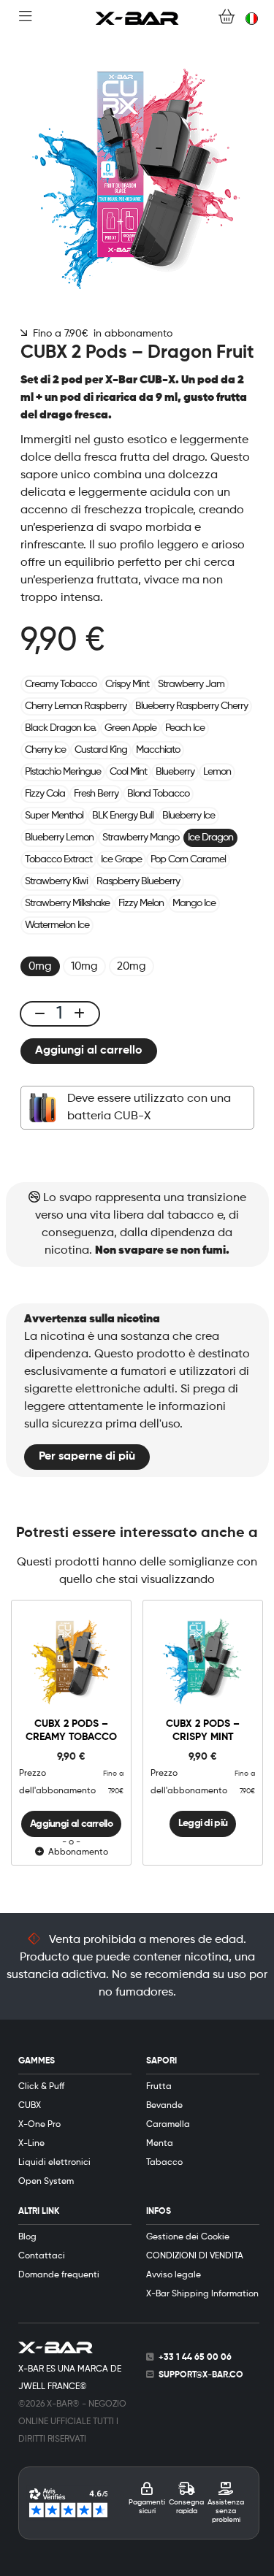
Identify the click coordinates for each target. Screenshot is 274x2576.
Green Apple (130, 728)
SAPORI (161, 2061)
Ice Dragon (210, 837)
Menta (160, 2144)
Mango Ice (194, 903)
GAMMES (37, 2061)
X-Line (31, 2144)
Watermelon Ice (57, 925)
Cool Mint (128, 772)
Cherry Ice (45, 750)
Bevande (164, 2106)
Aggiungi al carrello (89, 1051)
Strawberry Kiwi (56, 881)
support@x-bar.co (201, 2375)
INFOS (159, 2212)
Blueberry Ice (189, 816)
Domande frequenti (59, 2275)
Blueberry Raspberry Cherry (191, 706)
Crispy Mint (127, 684)
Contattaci (42, 2256)
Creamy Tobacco (61, 684)
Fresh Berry (96, 794)
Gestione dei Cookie (188, 2237)
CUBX (30, 2106)
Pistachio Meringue (63, 772)
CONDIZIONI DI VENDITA (195, 2256)
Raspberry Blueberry (138, 881)
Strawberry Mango (141, 837)
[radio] (40, 966)
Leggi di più (203, 1823)
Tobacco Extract (58, 859)
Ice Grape (121, 859)
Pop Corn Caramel (188, 859)
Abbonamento (76, 1852)
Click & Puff (41, 2087)
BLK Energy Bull (123, 816)
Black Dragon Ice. (60, 728)
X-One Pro (39, 2125)
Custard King (101, 750)
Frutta (159, 2087)
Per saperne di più (87, 1457)
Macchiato (158, 750)
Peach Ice (185, 728)
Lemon (217, 772)
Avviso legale (174, 2275)
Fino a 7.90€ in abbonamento (100, 334)
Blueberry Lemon (59, 837)
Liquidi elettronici (54, 2163)
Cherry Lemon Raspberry (76, 706)
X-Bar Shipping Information (202, 2294)
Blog (27, 2237)
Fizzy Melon (141, 903)
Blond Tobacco (158, 794)
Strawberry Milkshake (67, 903)
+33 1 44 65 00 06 (195, 2358)
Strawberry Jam (191, 684)
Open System (46, 2182)
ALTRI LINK (39, 2212)
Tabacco (164, 2163)
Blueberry (175, 772)
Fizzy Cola (45, 794)
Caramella (168, 2125)
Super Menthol (54, 816)
